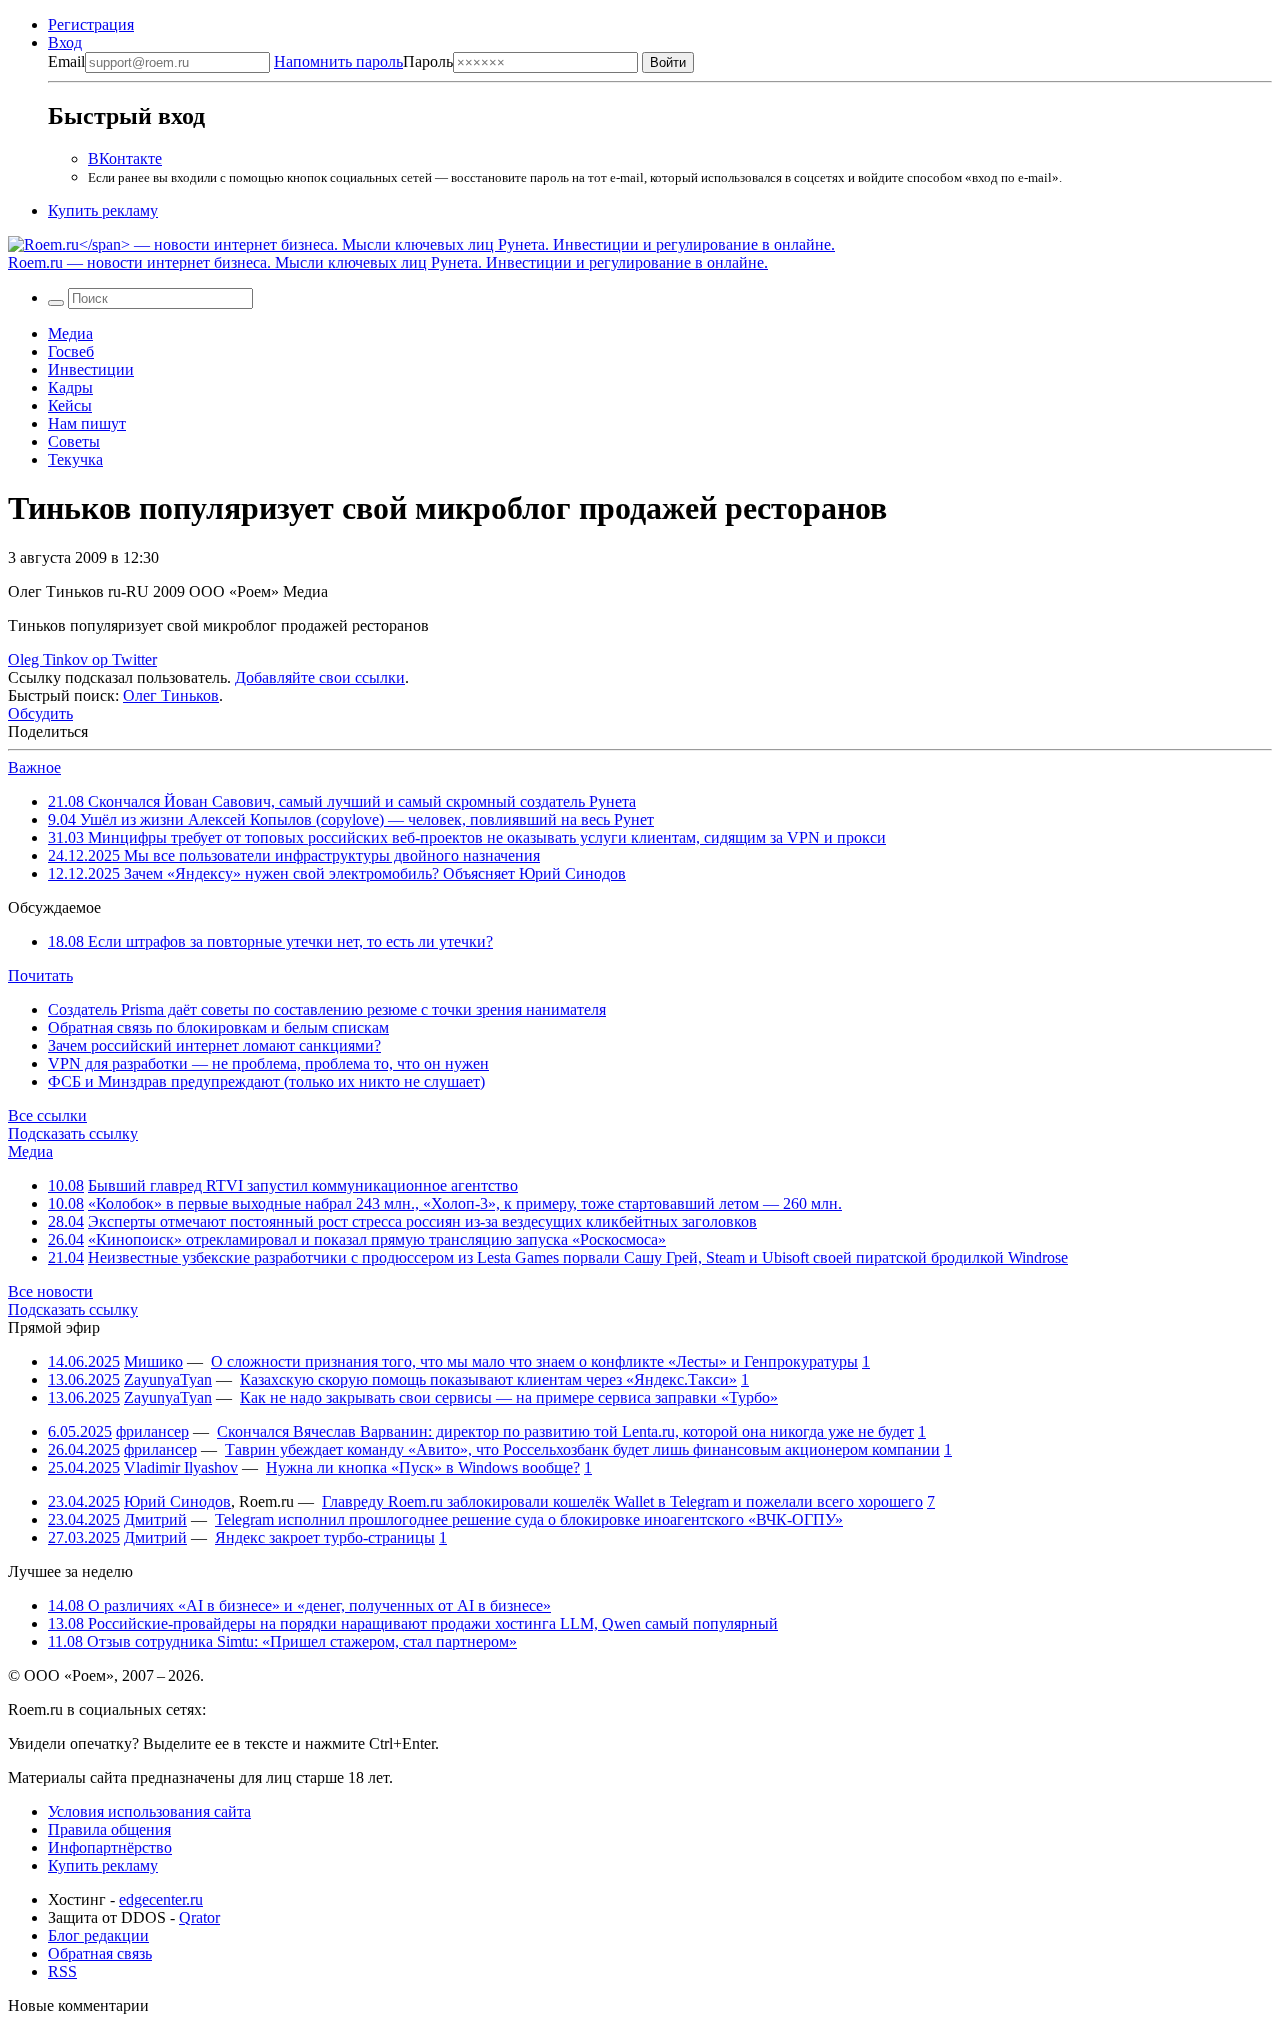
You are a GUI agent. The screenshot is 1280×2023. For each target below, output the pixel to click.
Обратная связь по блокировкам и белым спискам (218, 1027)
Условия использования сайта (149, 1811)
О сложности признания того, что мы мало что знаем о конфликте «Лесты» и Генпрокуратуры (534, 1361)
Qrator (199, 1917)
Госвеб (71, 351)
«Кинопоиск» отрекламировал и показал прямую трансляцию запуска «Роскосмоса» (377, 1239)
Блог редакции (98, 1935)
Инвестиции (91, 369)
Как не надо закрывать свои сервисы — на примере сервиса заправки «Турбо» (509, 1397)
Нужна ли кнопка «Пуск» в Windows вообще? (423, 1467)
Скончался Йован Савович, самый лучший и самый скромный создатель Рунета (342, 801)
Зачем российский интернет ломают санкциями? (214, 1045)
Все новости (50, 1291)
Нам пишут (87, 423)
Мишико (153, 1361)
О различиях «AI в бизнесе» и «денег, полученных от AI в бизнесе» (299, 1605)
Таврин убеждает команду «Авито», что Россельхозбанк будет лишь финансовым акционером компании (582, 1449)
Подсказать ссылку (73, 1133)
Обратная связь (100, 1953)
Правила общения (109, 1829)
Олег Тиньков (171, 695)
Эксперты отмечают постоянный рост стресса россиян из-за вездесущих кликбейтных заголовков (422, 1221)
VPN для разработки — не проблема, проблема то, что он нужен (268, 1063)
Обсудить (40, 713)
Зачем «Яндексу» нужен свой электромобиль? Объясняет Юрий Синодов (337, 873)
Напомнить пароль (338, 61)
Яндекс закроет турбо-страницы (325, 1537)
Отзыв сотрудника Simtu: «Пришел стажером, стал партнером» (282, 1641)
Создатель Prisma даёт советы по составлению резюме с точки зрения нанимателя (327, 1009)
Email (66, 61)
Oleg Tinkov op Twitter (82, 659)
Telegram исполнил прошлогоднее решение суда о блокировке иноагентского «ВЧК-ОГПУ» (529, 1519)
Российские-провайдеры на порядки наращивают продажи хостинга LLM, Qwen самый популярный (413, 1623)
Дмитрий (155, 1519)
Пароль (363, 61)
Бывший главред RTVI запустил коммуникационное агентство (303, 1185)
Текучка (75, 459)
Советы (74, 441)
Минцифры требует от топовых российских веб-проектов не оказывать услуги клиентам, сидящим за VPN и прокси (467, 837)
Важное (34, 767)
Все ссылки (47, 1115)
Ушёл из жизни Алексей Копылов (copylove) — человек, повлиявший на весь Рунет (351, 819)
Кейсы (70, 405)
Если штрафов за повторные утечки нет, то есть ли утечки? (270, 941)
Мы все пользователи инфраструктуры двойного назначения (294, 855)
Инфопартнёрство (110, 1847)
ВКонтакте (125, 158)
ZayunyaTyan (168, 1379)
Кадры (70, 387)
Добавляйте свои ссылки (320, 677)
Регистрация (91, 24)
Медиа (70, 333)
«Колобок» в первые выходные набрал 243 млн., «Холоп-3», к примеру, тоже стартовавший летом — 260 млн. (465, 1203)
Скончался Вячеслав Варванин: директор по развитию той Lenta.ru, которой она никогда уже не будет (565, 1431)
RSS (62, 1971)
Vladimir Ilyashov (181, 1467)
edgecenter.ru (161, 1899)
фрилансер (152, 1431)
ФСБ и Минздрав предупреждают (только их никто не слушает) (266, 1081)
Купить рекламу (103, 210)
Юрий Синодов (177, 1501)
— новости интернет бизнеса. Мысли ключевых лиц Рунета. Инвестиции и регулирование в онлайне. (388, 262)
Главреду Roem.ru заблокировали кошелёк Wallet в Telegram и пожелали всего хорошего (622, 1501)
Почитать (40, 975)
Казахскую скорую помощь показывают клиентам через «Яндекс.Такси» (488, 1379)
